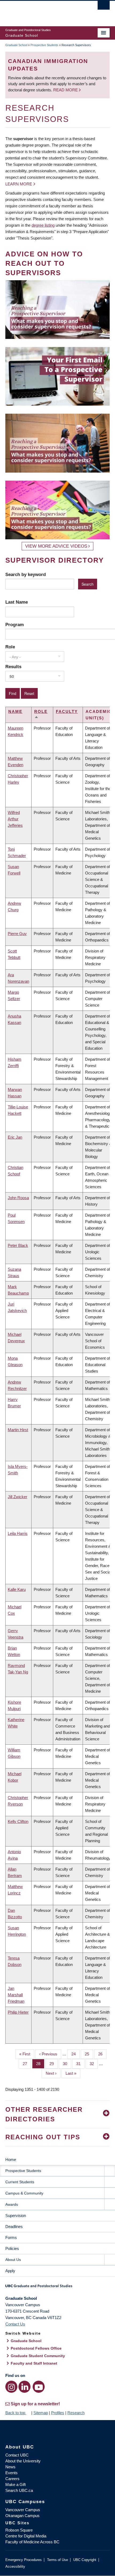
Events (11, 2473)
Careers (12, 2479)
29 (54, 2064)
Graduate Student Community (38, 2356)
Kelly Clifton (18, 1821)
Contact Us (15, 2324)
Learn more (19, 184)
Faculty (67, 711)
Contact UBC (17, 2455)
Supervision (16, 2216)
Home (11, 2160)
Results (13, 667)
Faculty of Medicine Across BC (32, 2542)
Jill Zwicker (18, 1497)
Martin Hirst (18, 1430)
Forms (11, 2237)
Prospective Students (44, 45)
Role (10, 647)
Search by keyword (26, 574)
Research (76, 2413)
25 (89, 2054)
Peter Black (18, 1245)
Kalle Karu (17, 1589)
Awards (12, 2204)
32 (94, 2064)
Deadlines (14, 2227)
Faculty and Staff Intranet (34, 2363)
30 (67, 2064)
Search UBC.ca (19, 2490)
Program (15, 625)
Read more (66, 90)
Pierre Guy (17, 934)
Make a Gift (16, 2485)
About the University (23, 2461)
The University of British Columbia (42, 11)
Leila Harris (18, 1533)
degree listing (43, 225)
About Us (13, 2260)
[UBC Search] (104, 7)
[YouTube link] (39, 2387)
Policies (12, 2248)
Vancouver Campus (23, 2510)
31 (80, 2064)
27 (27, 2064)
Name (15, 711)
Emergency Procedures (24, 2560)
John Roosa (18, 1198)
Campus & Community (24, 2193)
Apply (10, 2271)
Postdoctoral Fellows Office (36, 2348)
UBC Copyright (85, 2560)
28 (40, 2064)
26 (102, 2054)
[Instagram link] (11, 2387)
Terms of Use (57, 2560)
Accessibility (15, 2566)
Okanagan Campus (22, 2516)
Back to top (16, 2413)
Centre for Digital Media (26, 2536)
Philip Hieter (18, 2012)
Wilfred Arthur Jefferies (15, 819)
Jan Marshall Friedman (16, 1995)
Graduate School (16, 45)
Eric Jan (15, 1137)
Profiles (58, 2413)
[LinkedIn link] (24, 2387)
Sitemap (41, 2413)
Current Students (20, 2182)
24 (76, 2054)
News (10, 2467)
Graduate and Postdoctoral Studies (57, 2288)
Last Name (17, 602)
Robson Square (19, 2530)
